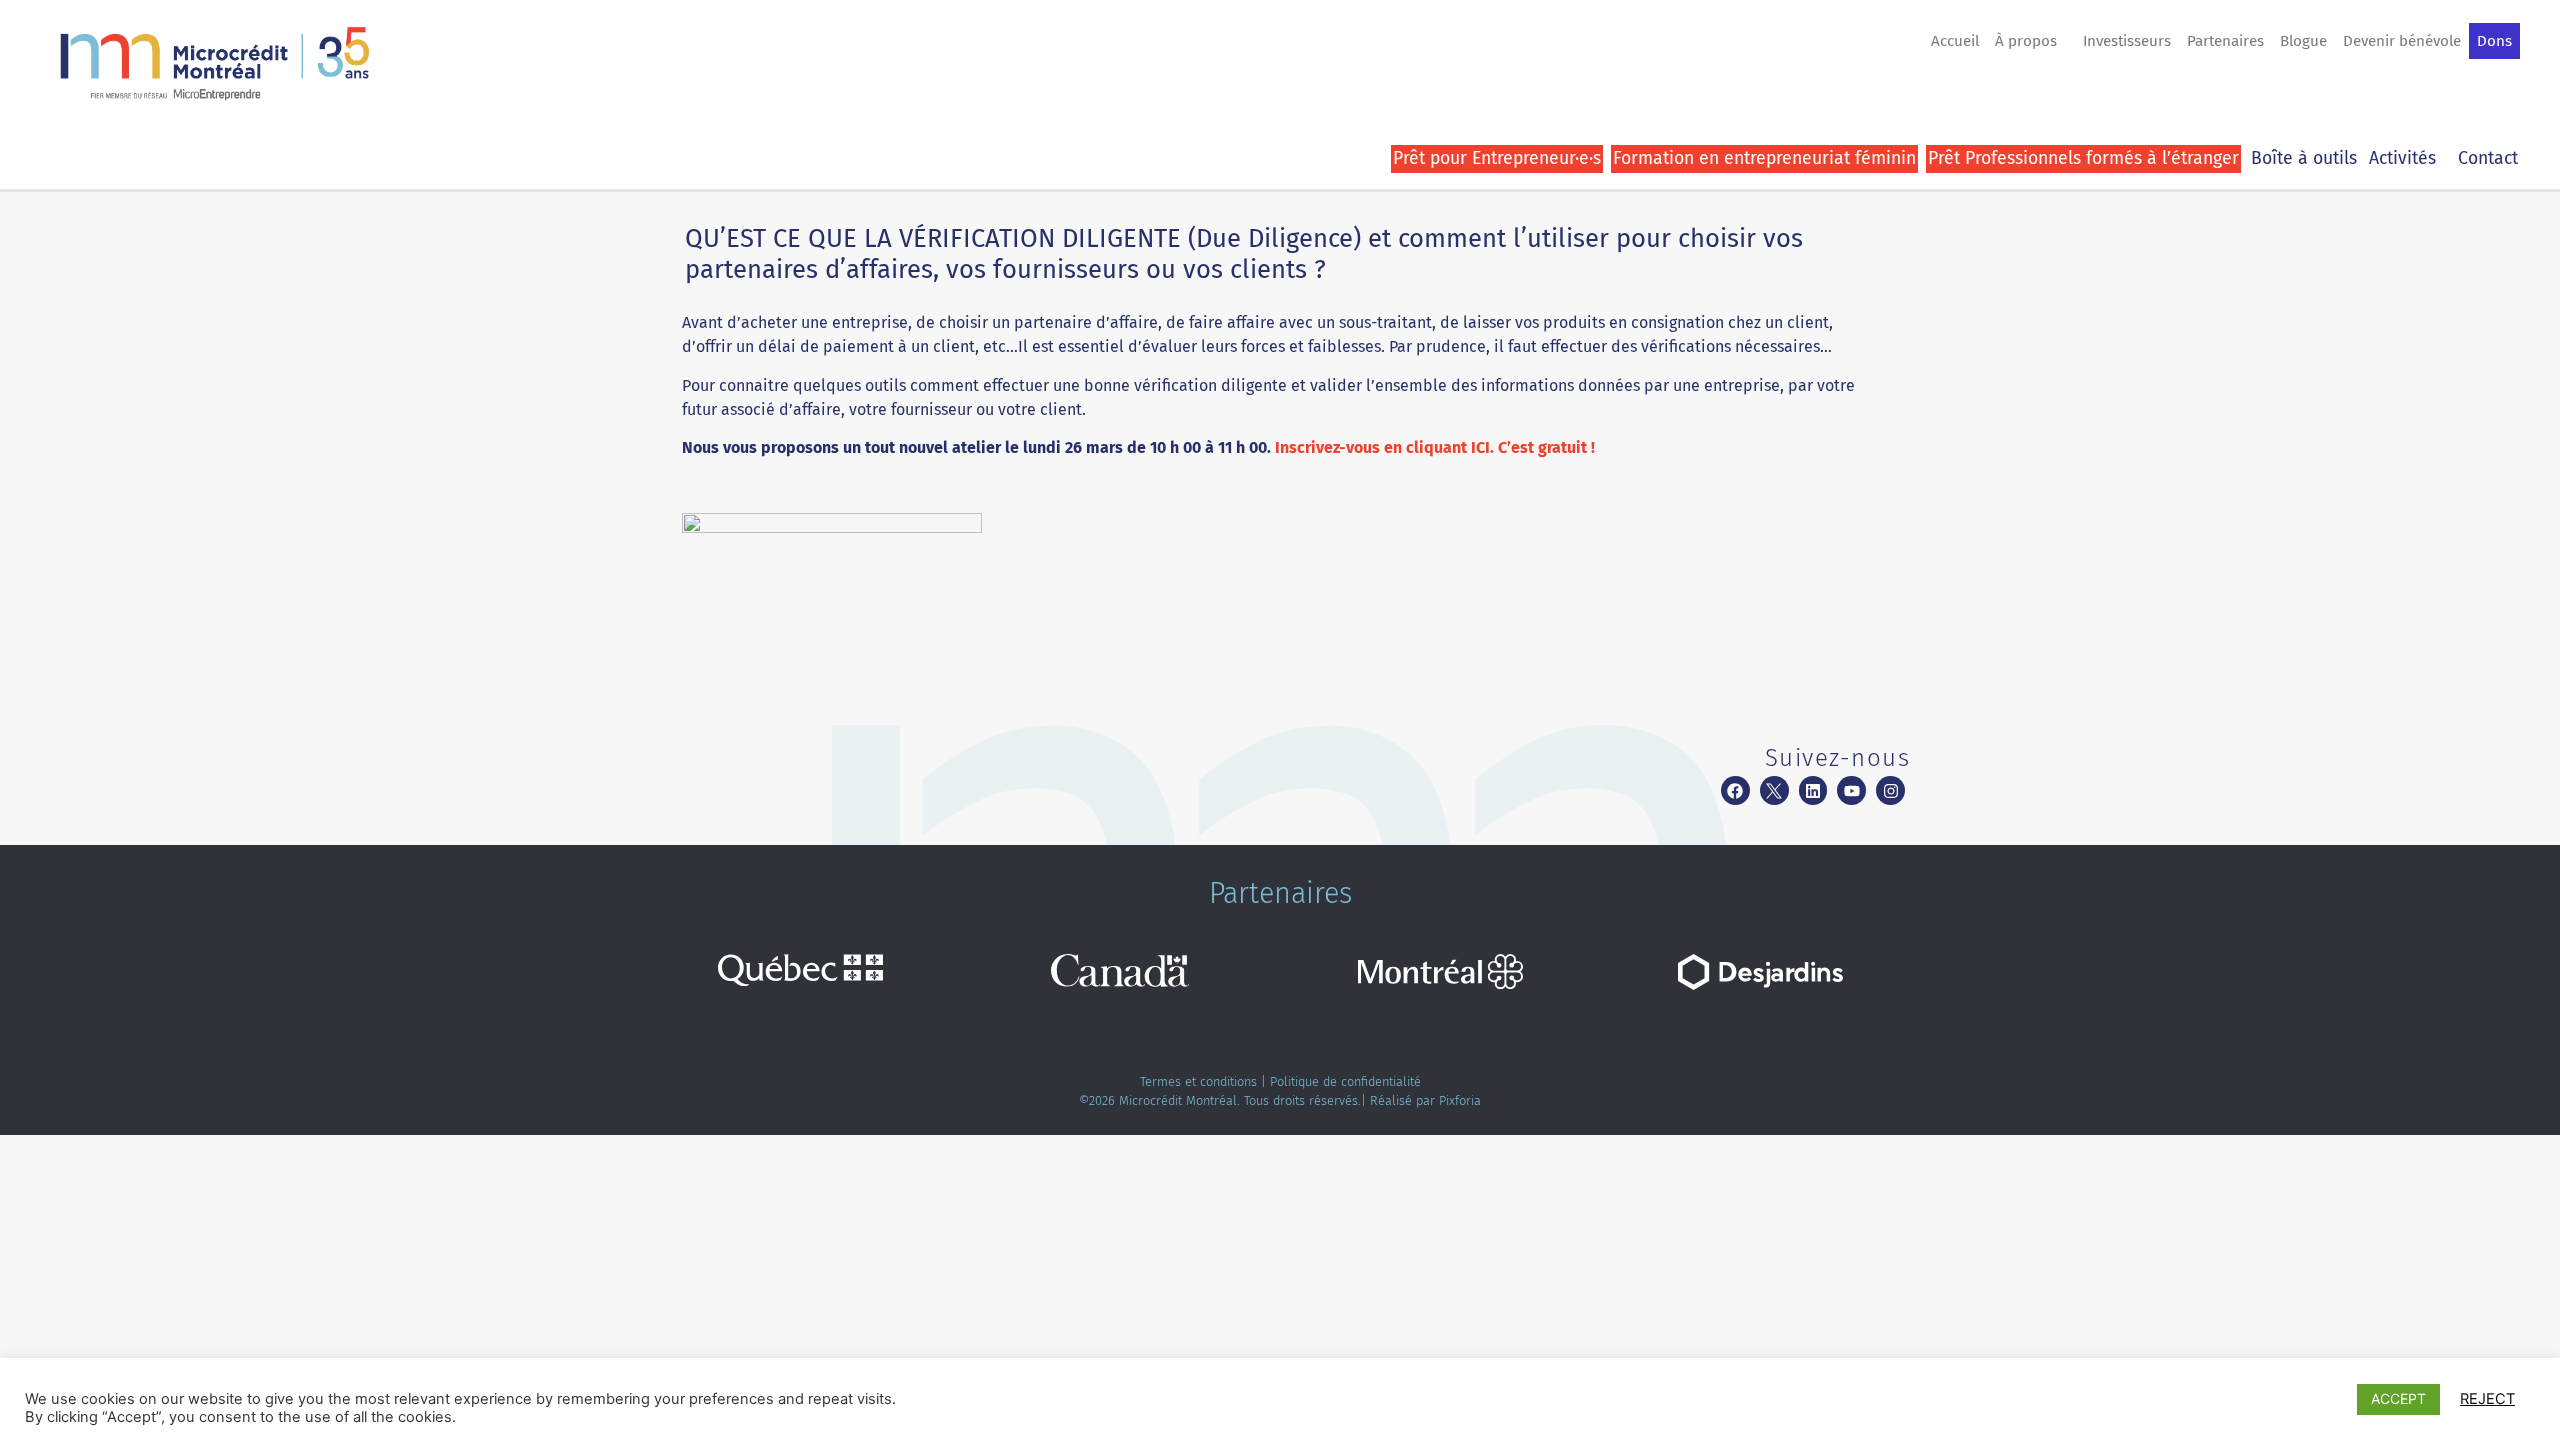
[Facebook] (1735, 790)
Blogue (2303, 41)
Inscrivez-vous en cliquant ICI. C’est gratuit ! (1437, 447)
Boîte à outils (2304, 158)
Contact (2488, 158)
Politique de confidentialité (1345, 1081)
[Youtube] (1851, 790)
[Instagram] (1890, 790)
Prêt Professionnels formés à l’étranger (2083, 158)
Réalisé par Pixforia (1425, 1100)
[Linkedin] (1813, 790)
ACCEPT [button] (2398, 1398)
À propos (2026, 41)
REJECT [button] (2487, 1399)
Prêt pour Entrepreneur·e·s (1497, 158)
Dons (2494, 41)
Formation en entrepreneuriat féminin (1764, 158)
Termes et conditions (1198, 1081)
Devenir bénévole (2402, 41)
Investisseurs (2127, 41)
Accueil (1955, 41)
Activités (2402, 158)
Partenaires (2225, 41)
